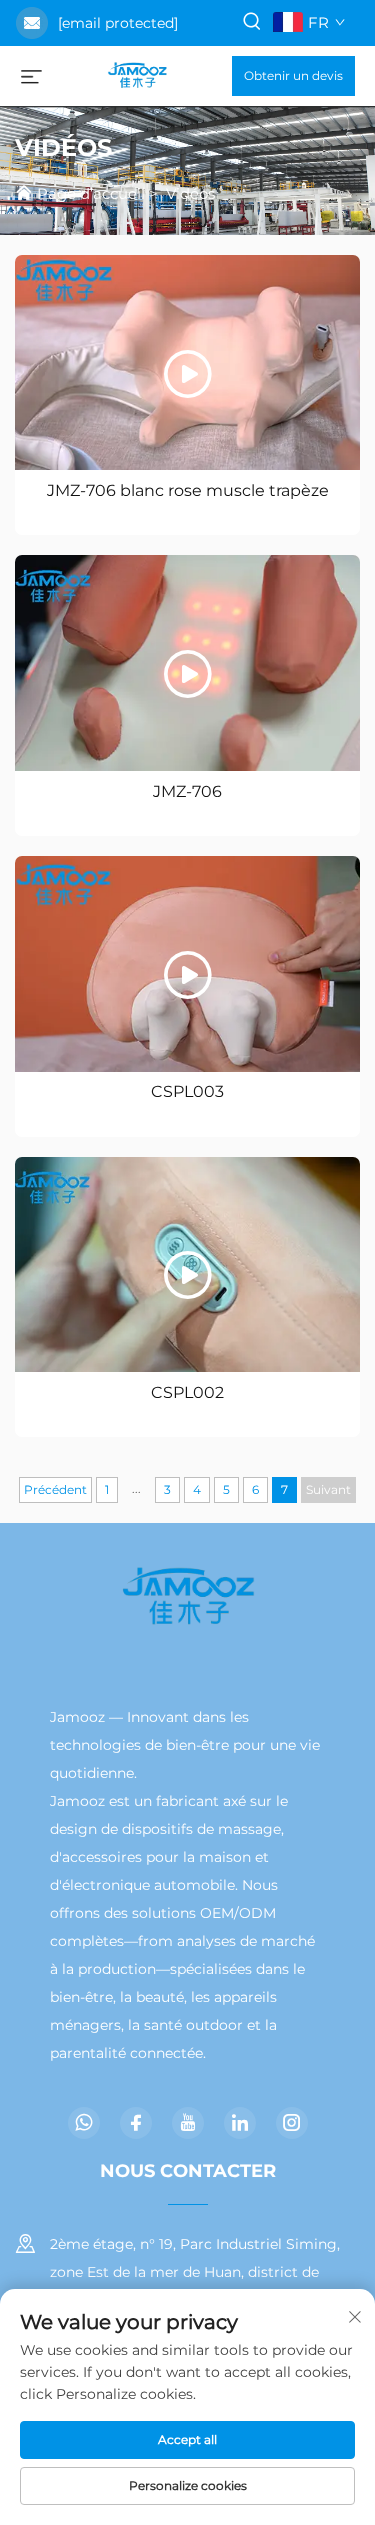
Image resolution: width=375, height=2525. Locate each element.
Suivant (328, 1489)
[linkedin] (240, 2123)
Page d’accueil (91, 193)
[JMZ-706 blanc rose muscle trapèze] (187, 363)
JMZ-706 (187, 791)
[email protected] (118, 23)
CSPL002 (187, 1392)
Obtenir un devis (293, 75)
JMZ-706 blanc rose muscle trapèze (188, 490)
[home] (137, 74)
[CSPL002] (187, 1265)
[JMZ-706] (187, 663)
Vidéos (190, 193)
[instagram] (292, 2123)
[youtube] (188, 2123)
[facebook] (136, 2123)
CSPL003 (187, 1091)
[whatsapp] (84, 2123)
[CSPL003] (187, 964)
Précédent (55, 1489)
